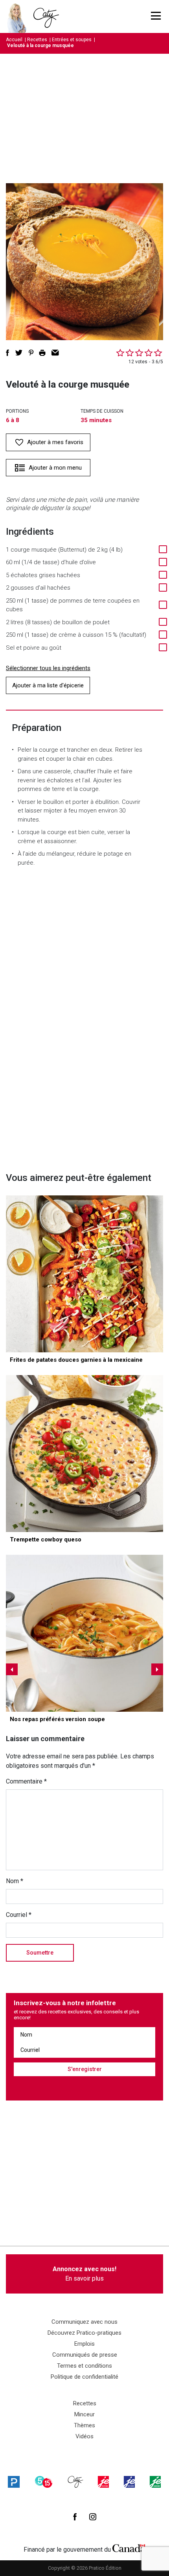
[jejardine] (155, 2482)
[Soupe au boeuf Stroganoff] (84, 1633)
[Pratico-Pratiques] (14, 2482)
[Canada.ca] (129, 2548)
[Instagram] (93, 2517)
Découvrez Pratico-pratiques (84, 2333)
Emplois (84, 2344)
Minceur (84, 2414)
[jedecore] (129, 2482)
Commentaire (26, 1781)
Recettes (37, 40)
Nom (15, 1881)
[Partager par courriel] (55, 353)
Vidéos (84, 2436)
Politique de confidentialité (84, 2377)
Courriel (19, 1915)
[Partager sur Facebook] (7, 353)
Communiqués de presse (85, 2355)
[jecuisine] (103, 2482)
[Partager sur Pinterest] (31, 353)
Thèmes (84, 2425)
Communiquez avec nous (84, 2322)
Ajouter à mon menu (55, 468)
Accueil (14, 40)
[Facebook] (75, 2517)
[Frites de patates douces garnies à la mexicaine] (84, 1274)
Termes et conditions (84, 2366)
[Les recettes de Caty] (19, 16)
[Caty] (75, 2482)
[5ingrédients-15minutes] (44, 2482)
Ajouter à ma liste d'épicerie (48, 685)
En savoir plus (84, 2274)
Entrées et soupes (72, 40)
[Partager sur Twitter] (19, 353)
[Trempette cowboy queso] (84, 1454)
